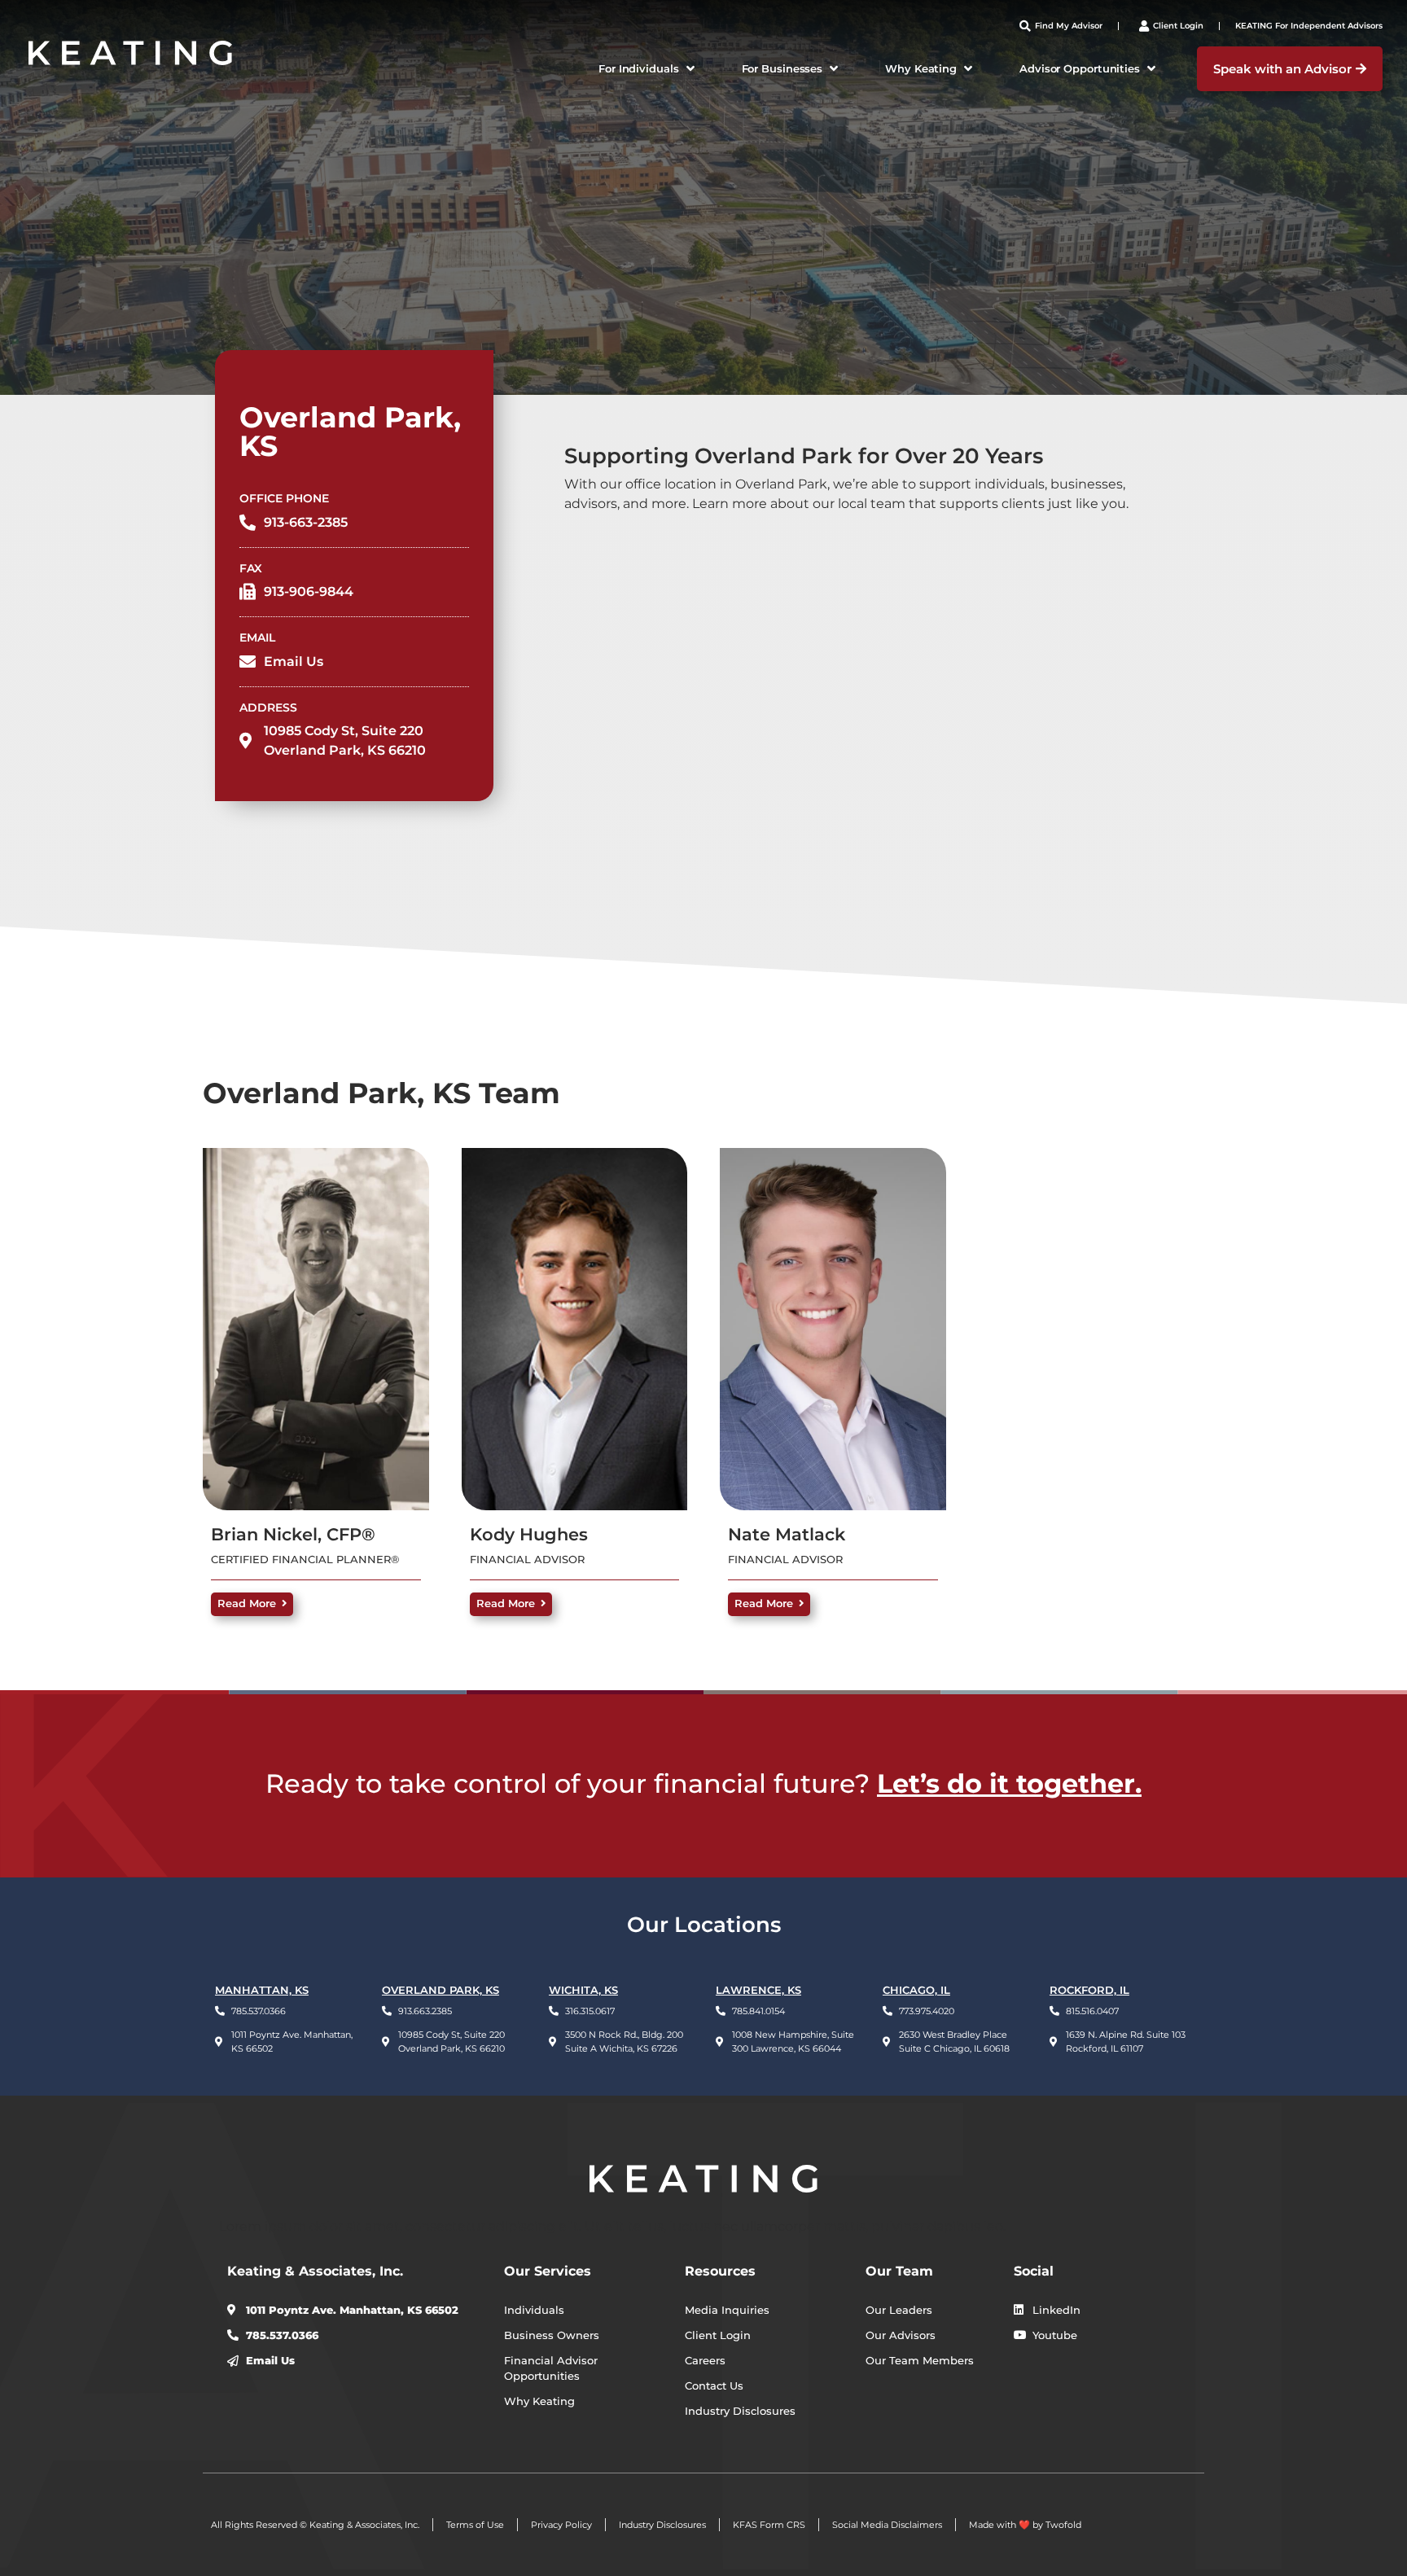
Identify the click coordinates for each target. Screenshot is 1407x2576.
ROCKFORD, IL (1089, 1990)
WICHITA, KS (583, 1990)
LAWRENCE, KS (758, 1990)
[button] (648, 69)
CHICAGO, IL (916, 1990)
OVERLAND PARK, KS (441, 1990)
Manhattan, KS (262, 1990)
